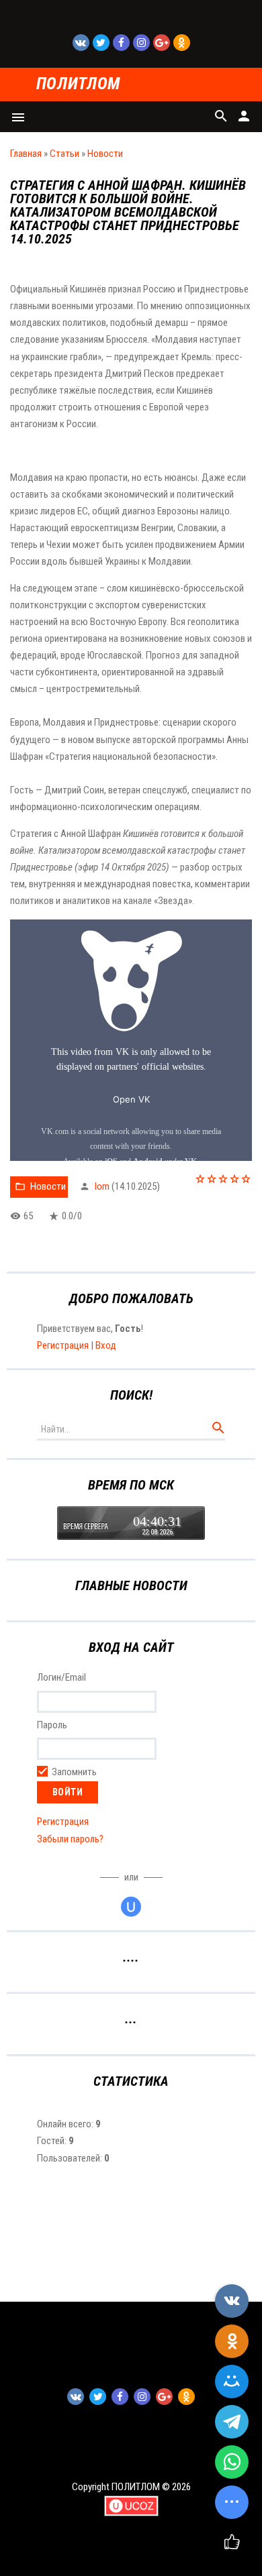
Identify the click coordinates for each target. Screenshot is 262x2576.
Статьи (64, 154)
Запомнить (74, 1773)
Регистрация (63, 1345)
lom (102, 1186)
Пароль (52, 1725)
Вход (106, 1345)
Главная (26, 154)
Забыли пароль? (70, 1839)
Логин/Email (61, 1677)
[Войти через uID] (131, 1907)
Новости (105, 154)
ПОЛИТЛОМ (78, 84)
